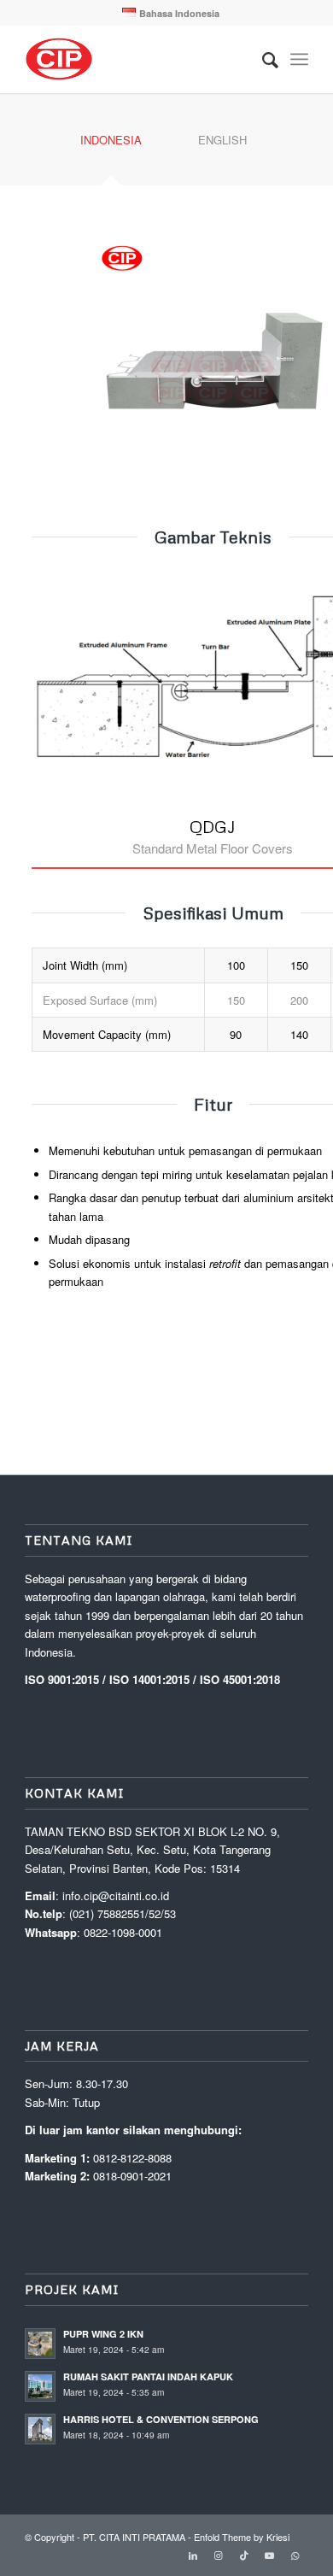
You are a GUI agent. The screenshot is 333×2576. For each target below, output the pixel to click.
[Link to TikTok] (244, 2555)
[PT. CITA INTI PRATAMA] (138, 59)
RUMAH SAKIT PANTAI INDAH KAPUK (148, 2376)
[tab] (111, 146)
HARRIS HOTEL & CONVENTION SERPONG (161, 2419)
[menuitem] (170, 13)
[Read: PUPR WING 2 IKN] (40, 2344)
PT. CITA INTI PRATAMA (134, 2537)
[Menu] (299, 59)
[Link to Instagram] (219, 2555)
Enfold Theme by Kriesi (242, 2537)
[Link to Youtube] (270, 2555)
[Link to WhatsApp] (295, 2555)
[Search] (262, 59)
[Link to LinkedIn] (193, 2555)
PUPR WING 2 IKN (103, 2334)
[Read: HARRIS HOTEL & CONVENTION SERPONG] (40, 2429)
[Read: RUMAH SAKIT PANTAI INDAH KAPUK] (40, 2386)
